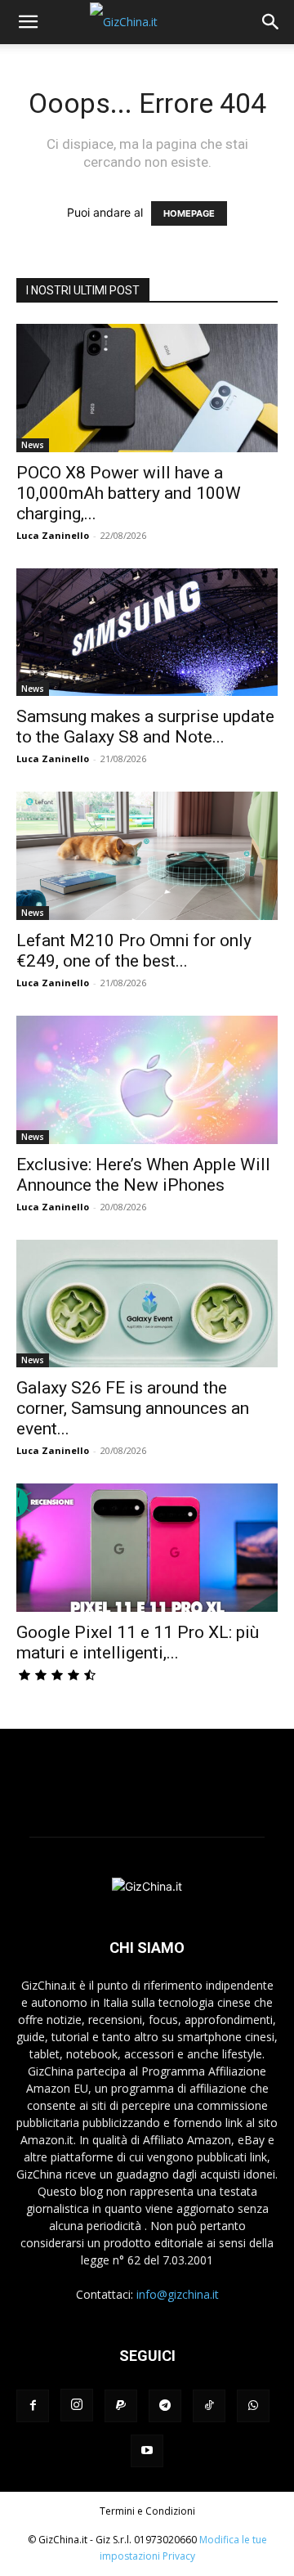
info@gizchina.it (178, 2294)
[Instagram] (77, 2405)
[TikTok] (209, 2406)
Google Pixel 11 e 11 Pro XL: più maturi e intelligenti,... (138, 1643)
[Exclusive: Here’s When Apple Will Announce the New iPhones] (147, 1080)
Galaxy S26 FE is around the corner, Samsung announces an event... (133, 1408)
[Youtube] (147, 2451)
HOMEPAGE (189, 213)
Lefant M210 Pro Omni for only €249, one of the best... (134, 951)
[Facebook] (33, 2406)
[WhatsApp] (253, 2406)
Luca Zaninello (53, 535)
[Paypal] (121, 2406)
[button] (28, 22)
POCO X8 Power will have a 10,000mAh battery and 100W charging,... (129, 493)
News (33, 445)
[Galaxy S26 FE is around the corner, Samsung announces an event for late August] (147, 1304)
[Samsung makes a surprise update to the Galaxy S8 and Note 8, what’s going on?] (147, 633)
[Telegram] (165, 2406)
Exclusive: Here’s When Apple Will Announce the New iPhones (143, 1175)
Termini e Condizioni (147, 2511)
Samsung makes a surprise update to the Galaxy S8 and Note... (145, 727)
